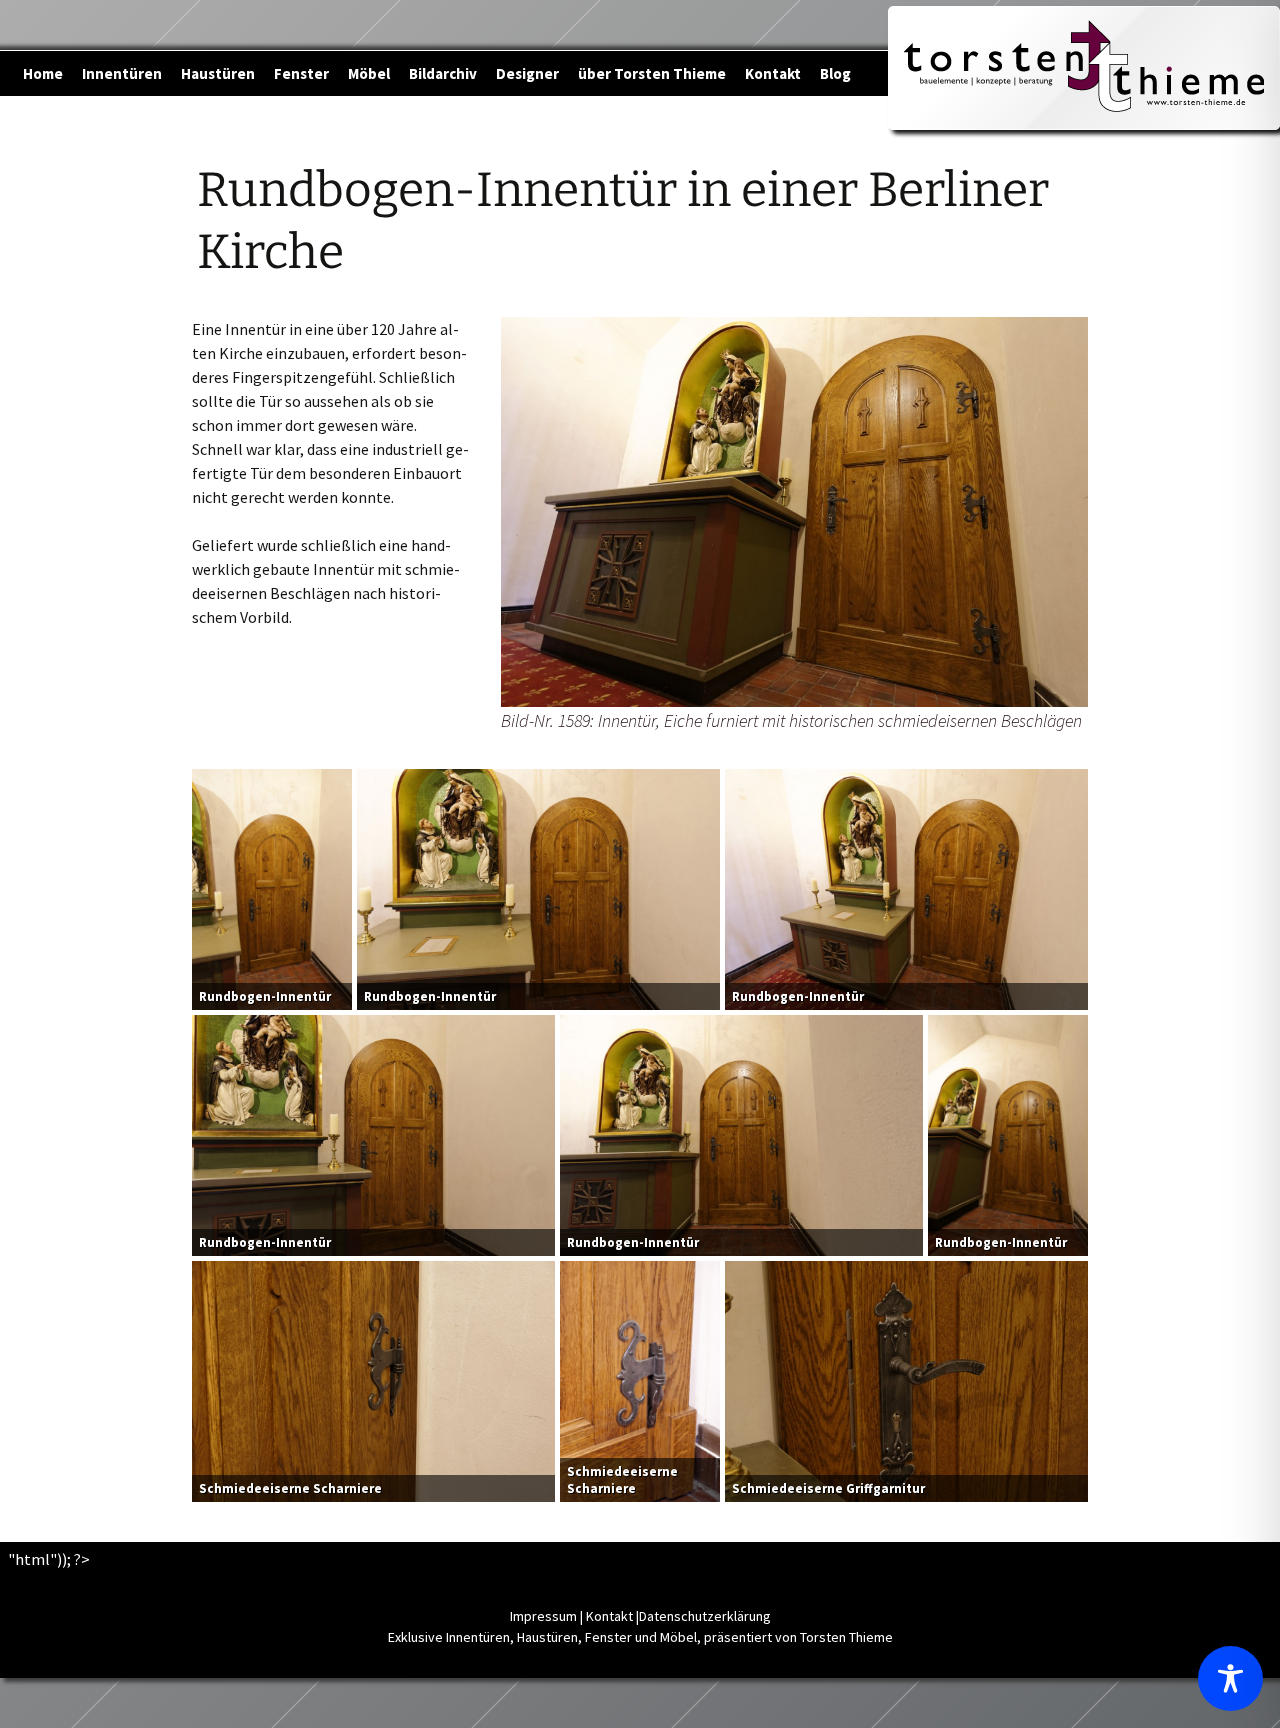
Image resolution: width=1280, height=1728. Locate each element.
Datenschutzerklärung (705, 1616)
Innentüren (122, 73)
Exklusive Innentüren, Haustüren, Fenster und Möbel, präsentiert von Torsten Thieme (640, 1637)
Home (43, 73)
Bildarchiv (443, 73)
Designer (527, 73)
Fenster (301, 73)
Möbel (369, 73)
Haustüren (218, 73)
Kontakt (773, 73)
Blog (835, 73)
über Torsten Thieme (652, 73)
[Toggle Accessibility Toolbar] (1230, 1678)
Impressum (543, 1616)
